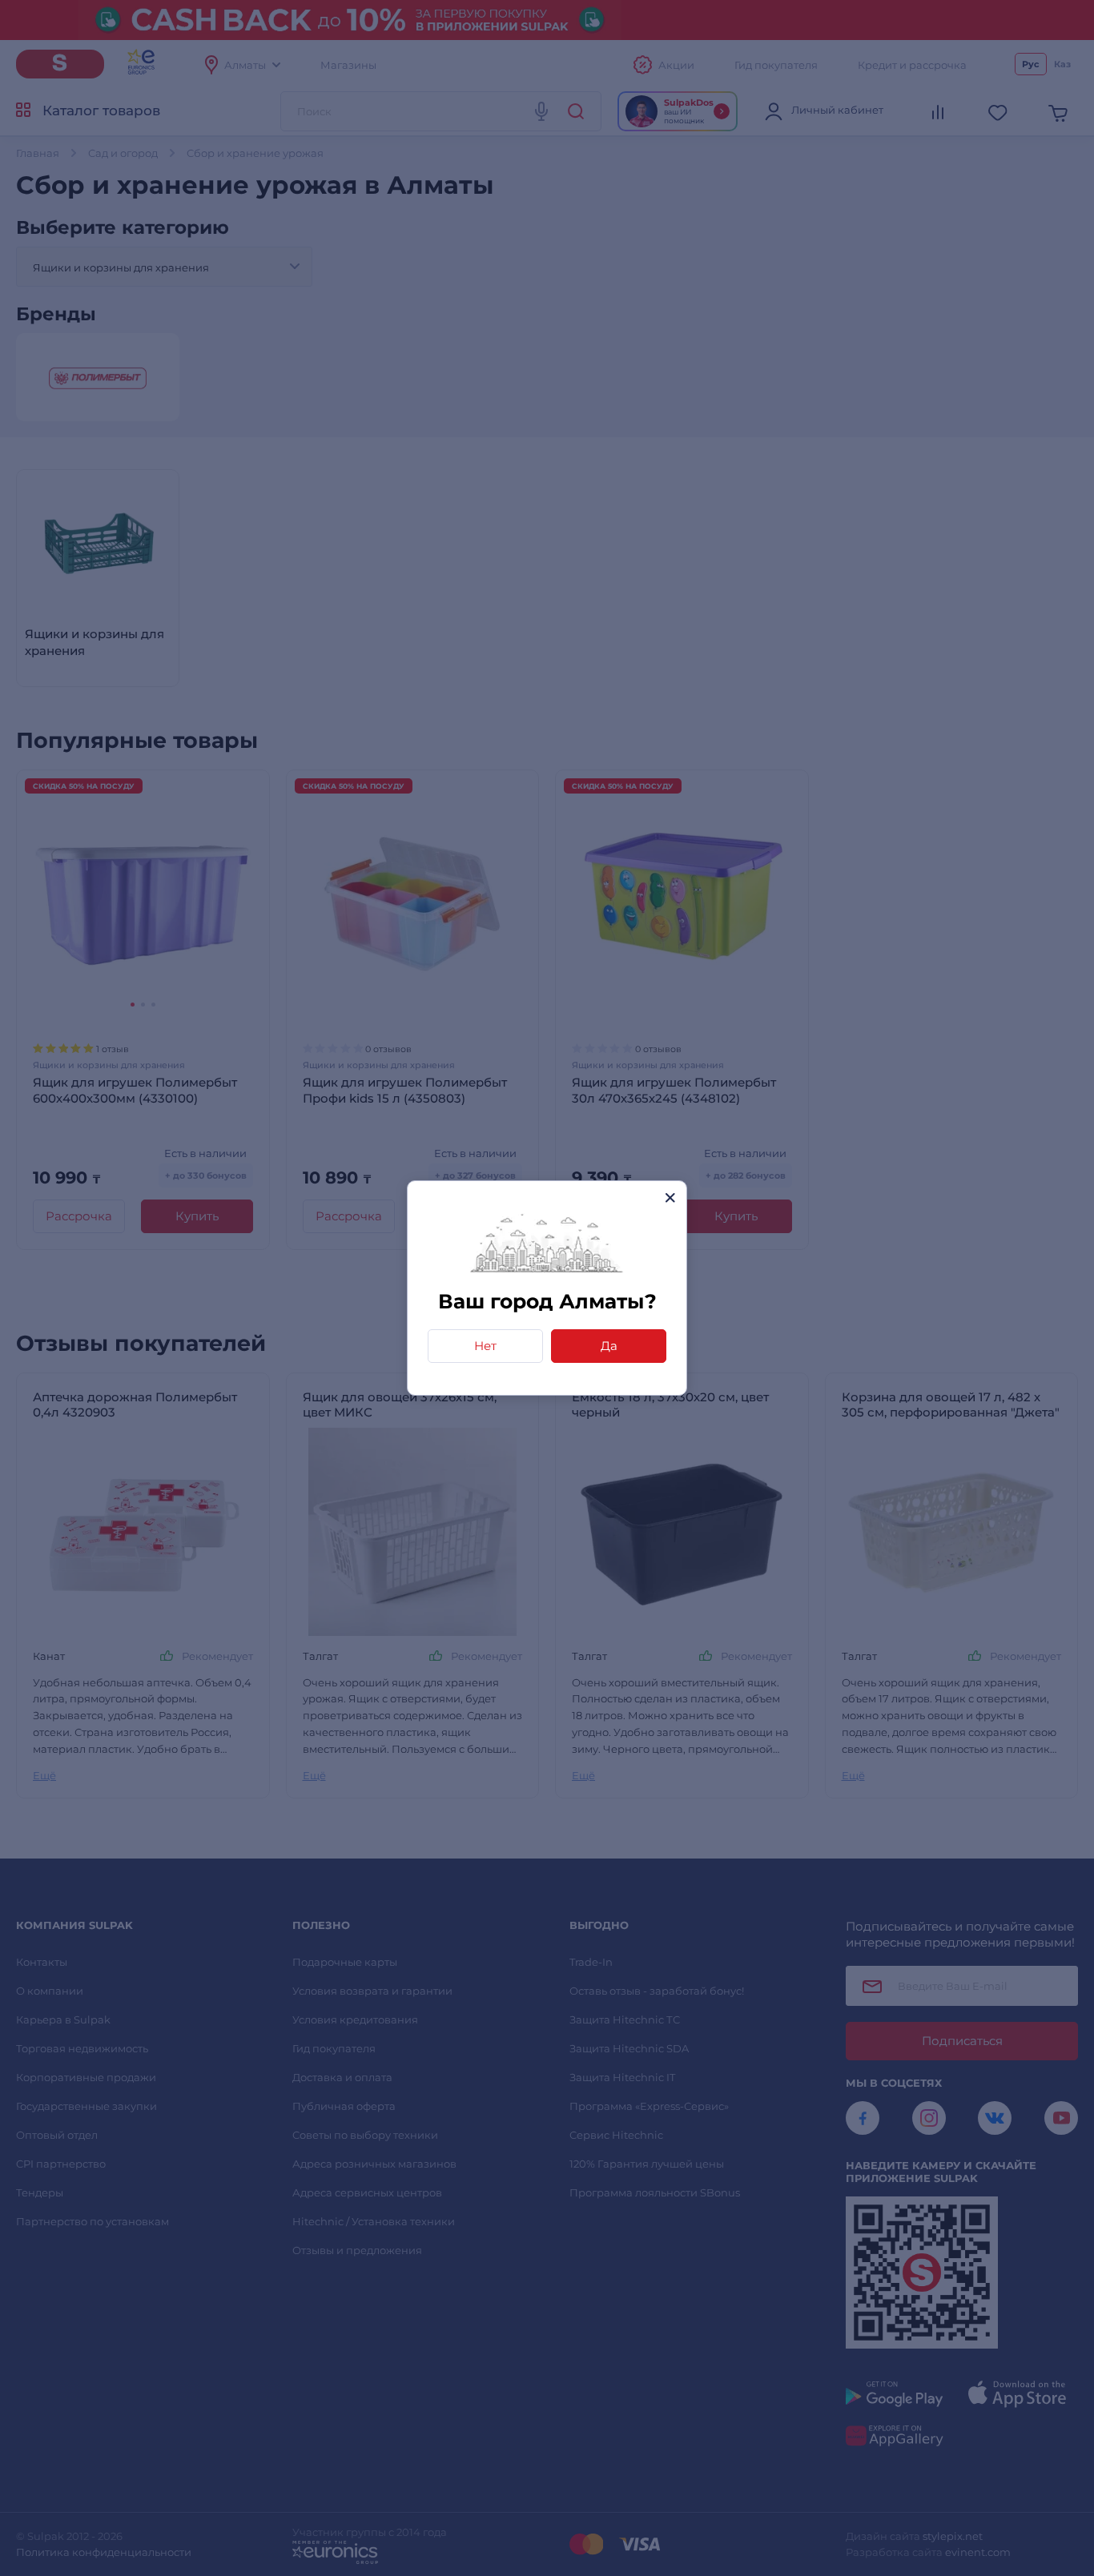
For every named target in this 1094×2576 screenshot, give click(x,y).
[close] (670, 1198)
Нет (485, 1346)
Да (609, 1346)
